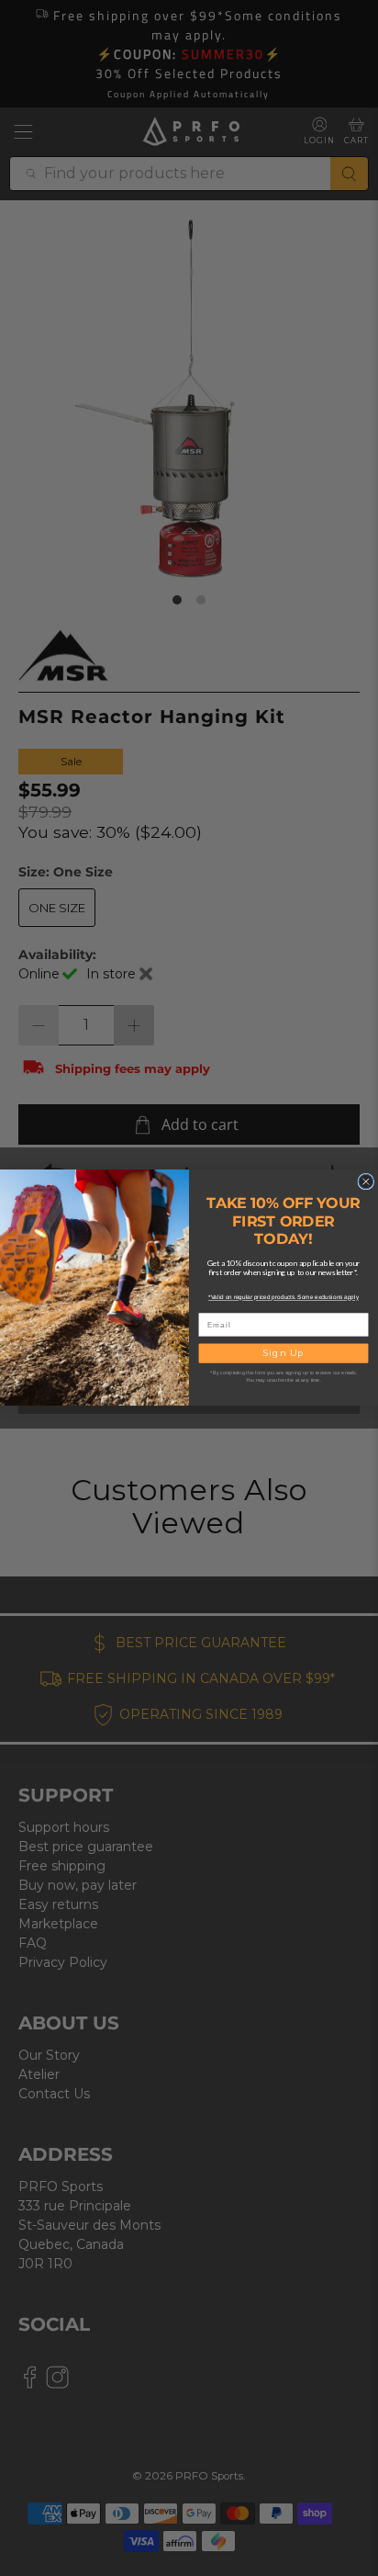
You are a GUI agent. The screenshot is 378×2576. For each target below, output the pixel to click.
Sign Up (284, 1354)
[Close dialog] (366, 1182)
